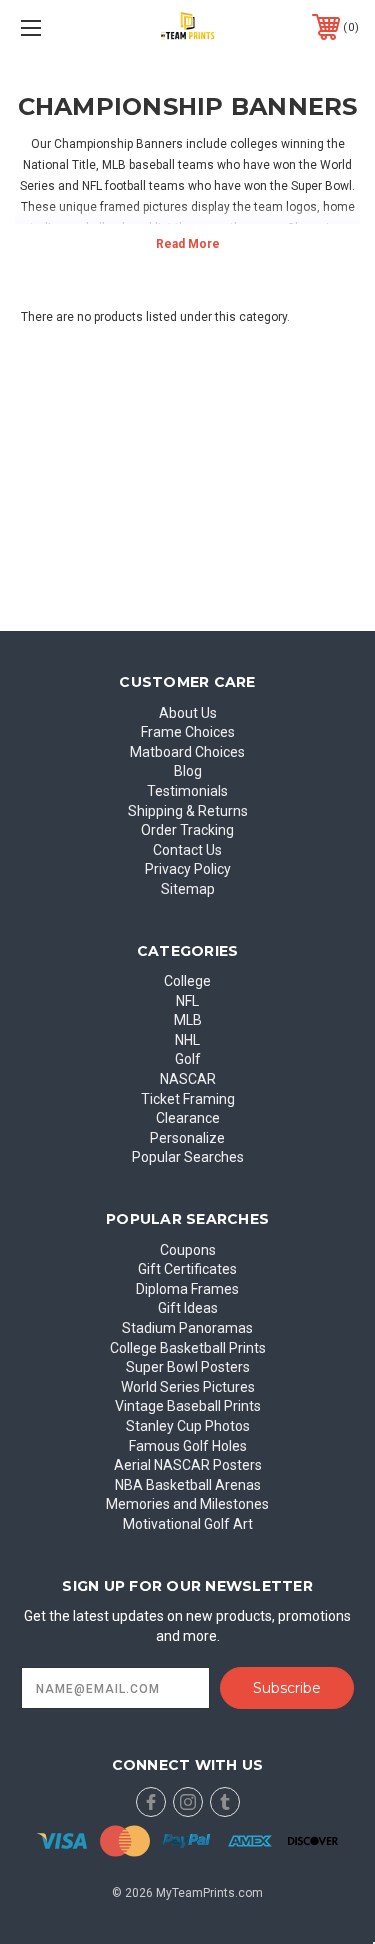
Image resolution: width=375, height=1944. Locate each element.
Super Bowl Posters (188, 1367)
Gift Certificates (187, 1269)
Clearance (188, 1118)
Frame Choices (188, 732)
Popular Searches (188, 1157)
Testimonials (187, 791)
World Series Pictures (188, 1387)
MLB (188, 1020)
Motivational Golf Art (188, 1524)
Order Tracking (187, 830)
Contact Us (187, 850)
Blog (188, 771)
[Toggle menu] (54, 27)
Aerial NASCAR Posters (188, 1465)
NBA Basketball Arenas (188, 1485)
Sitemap (188, 889)
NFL (187, 1001)
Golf (188, 1059)
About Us (188, 713)
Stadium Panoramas (187, 1328)
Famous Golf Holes (188, 1446)
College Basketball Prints (188, 1348)
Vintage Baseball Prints (188, 1406)
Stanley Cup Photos (188, 1426)
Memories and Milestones (187, 1504)
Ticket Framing (188, 1099)
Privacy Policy (188, 869)
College (187, 981)
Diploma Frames (187, 1289)
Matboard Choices (187, 752)
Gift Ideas (188, 1308)
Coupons (188, 1250)
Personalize (187, 1138)
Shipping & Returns (188, 811)
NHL (187, 1040)
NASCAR (188, 1079)
